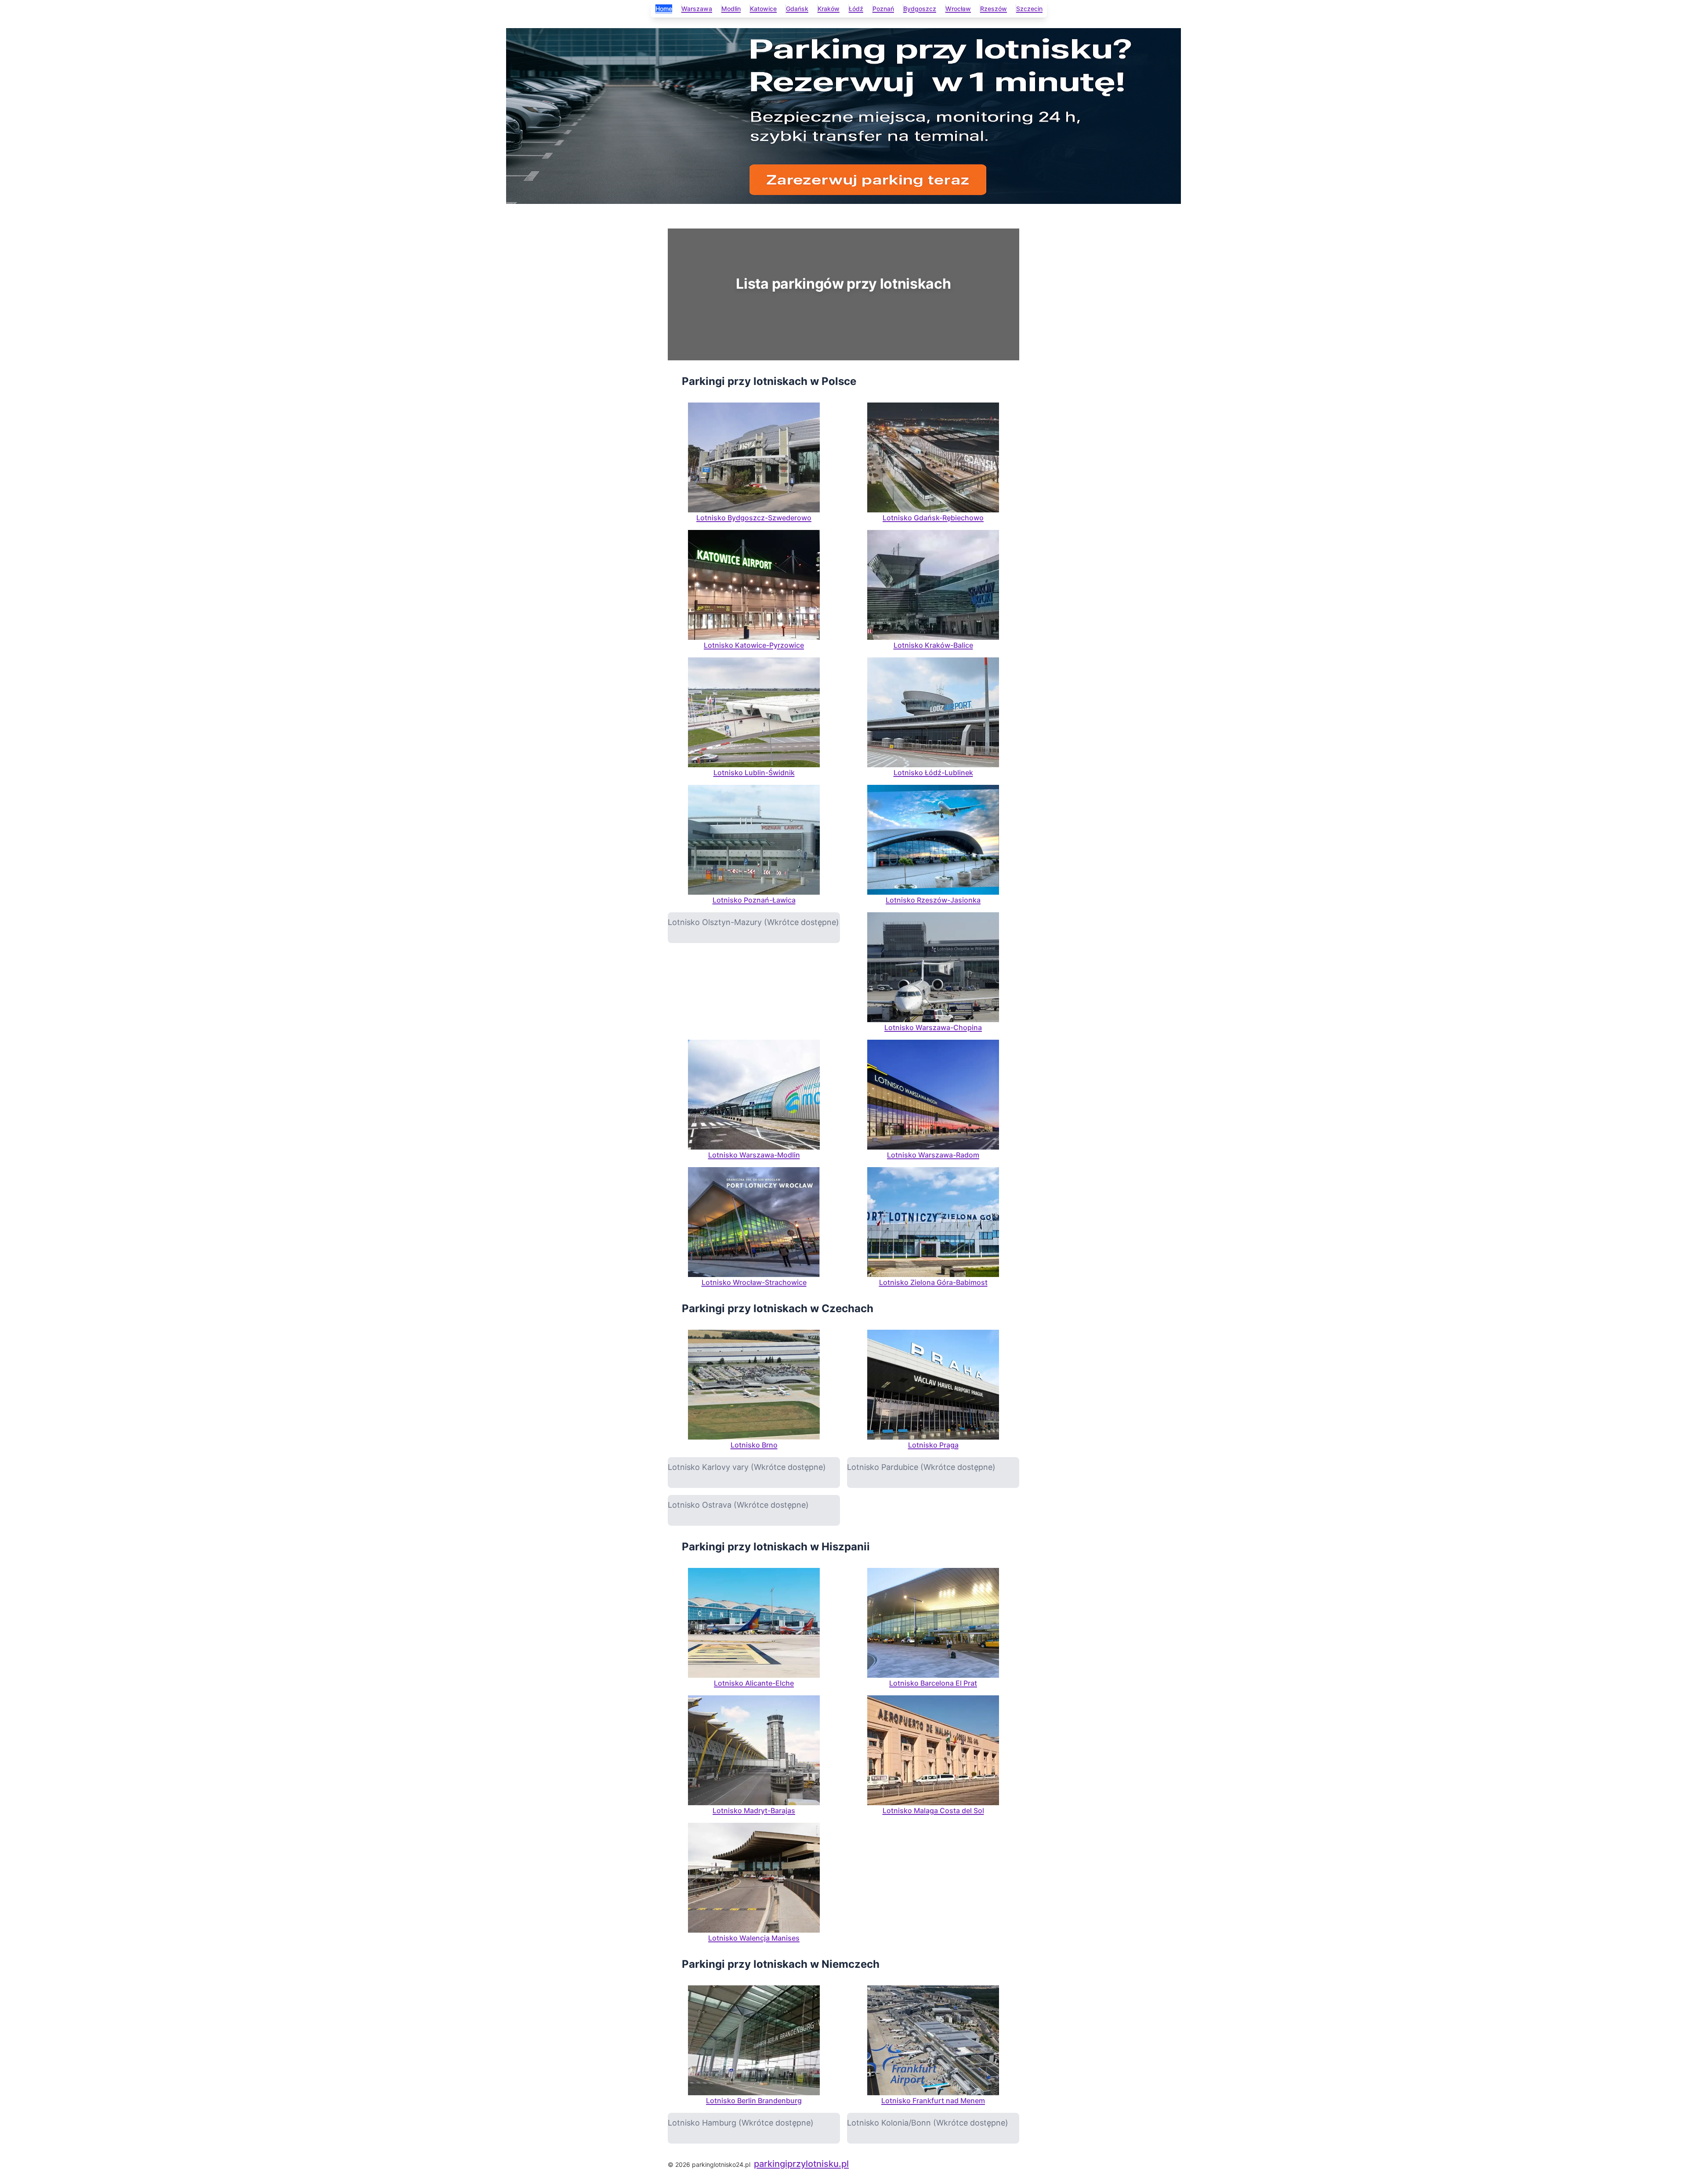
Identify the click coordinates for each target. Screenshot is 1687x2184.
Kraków (829, 9)
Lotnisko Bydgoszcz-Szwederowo (754, 518)
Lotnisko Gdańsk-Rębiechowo (933, 518)
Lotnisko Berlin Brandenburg (754, 2101)
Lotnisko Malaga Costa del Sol (933, 1810)
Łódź (856, 9)
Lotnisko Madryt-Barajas (754, 1810)
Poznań (883, 9)
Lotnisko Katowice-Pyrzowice (754, 645)
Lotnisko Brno (754, 1445)
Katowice (763, 9)
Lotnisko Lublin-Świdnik (754, 773)
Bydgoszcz (920, 9)
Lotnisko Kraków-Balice (933, 645)
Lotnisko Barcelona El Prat (933, 1683)
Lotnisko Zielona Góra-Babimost (933, 1282)
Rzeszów (994, 9)
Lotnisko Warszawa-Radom (933, 1155)
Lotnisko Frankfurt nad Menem (933, 2101)
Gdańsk (797, 9)
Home (664, 9)
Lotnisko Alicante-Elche (754, 1683)
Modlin (731, 9)
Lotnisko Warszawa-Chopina (933, 1027)
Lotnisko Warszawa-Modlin (754, 1155)
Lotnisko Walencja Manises (754, 1938)
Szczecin (1029, 9)
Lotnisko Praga (933, 1445)
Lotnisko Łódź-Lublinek (933, 773)
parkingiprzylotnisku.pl (801, 2164)
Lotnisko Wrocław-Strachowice (754, 1282)
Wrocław (958, 9)
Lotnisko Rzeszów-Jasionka (933, 900)
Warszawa (697, 9)
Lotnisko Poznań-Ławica (754, 900)
